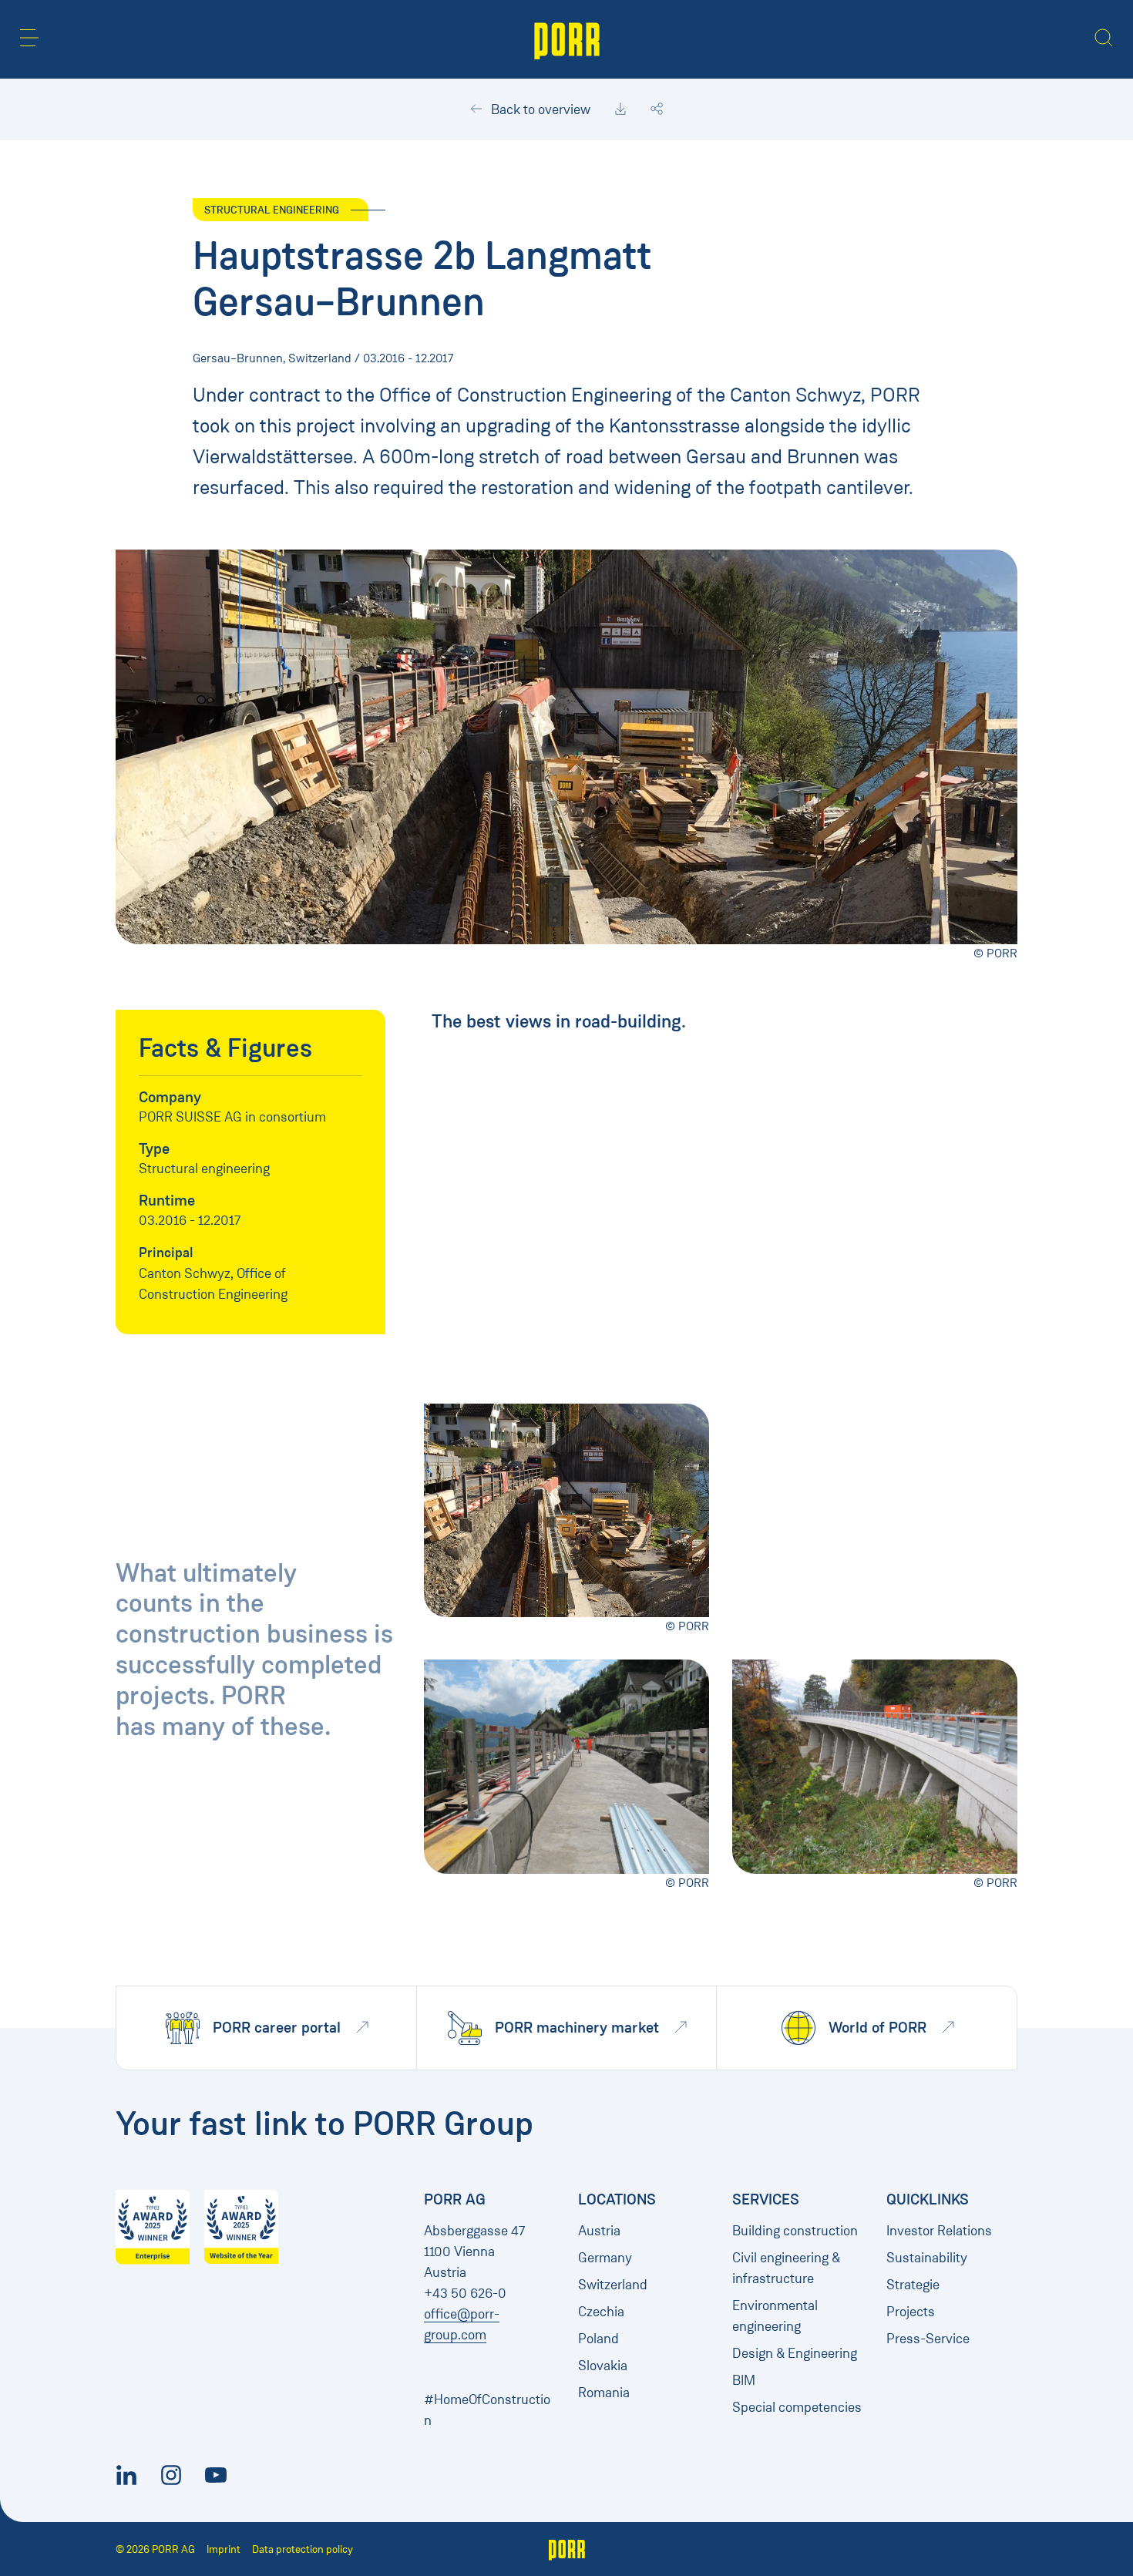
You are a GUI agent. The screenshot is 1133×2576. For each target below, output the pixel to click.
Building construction (795, 2231)
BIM (744, 2380)
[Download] (620, 109)
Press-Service (928, 2339)
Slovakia (603, 2366)
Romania (604, 2393)
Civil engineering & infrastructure (786, 2268)
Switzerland (613, 2285)
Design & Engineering (795, 2353)
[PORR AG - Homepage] (567, 39)
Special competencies (797, 2407)
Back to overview (539, 109)
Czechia (601, 2312)
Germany (605, 2258)
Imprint (224, 2549)
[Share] (657, 109)
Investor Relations (939, 2231)
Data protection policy (303, 2549)
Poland (598, 2339)
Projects (911, 2312)
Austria (599, 2231)
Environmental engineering (775, 2316)
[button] (29, 38)
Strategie (913, 2285)
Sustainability (927, 2258)
